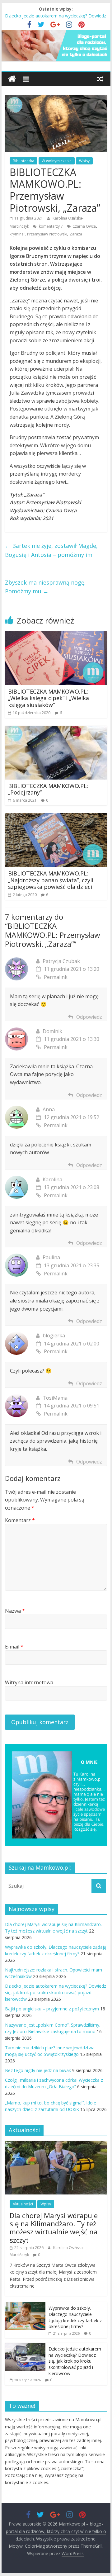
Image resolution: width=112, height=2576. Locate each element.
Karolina (52, 1179)
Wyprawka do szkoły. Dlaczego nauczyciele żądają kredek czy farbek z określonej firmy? (75, 2317)
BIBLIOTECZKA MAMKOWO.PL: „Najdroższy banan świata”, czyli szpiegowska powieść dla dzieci (51, 880)
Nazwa (15, 1611)
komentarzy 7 (50, 226)
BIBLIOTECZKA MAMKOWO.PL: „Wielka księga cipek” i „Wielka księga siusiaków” (49, 698)
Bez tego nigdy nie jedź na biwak (38, 2070)
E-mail (14, 1647)
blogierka (54, 1335)
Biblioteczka (23, 161)
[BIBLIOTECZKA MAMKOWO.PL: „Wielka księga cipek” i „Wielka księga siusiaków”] (56, 635)
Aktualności (23, 2204)
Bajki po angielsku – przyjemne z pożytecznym (52, 2009)
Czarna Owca (84, 226)
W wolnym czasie (57, 161)
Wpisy (84, 161)
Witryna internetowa (29, 1682)
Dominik (52, 1031)
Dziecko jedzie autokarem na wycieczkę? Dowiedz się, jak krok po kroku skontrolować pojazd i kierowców (56, 1992)
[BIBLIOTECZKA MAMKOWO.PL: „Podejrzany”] (56, 729)
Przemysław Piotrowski (47, 234)
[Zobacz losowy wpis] (100, 79)
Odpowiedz (89, 1017)
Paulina (51, 1257)
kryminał (17, 234)
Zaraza (76, 234)
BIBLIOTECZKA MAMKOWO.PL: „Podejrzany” (48, 789)
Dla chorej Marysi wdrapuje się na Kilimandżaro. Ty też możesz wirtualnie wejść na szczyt (54, 2228)
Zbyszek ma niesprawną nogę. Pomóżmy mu (45, 587)
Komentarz (20, 1520)
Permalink (56, 977)
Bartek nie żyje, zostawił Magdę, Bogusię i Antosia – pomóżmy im (51, 550)
